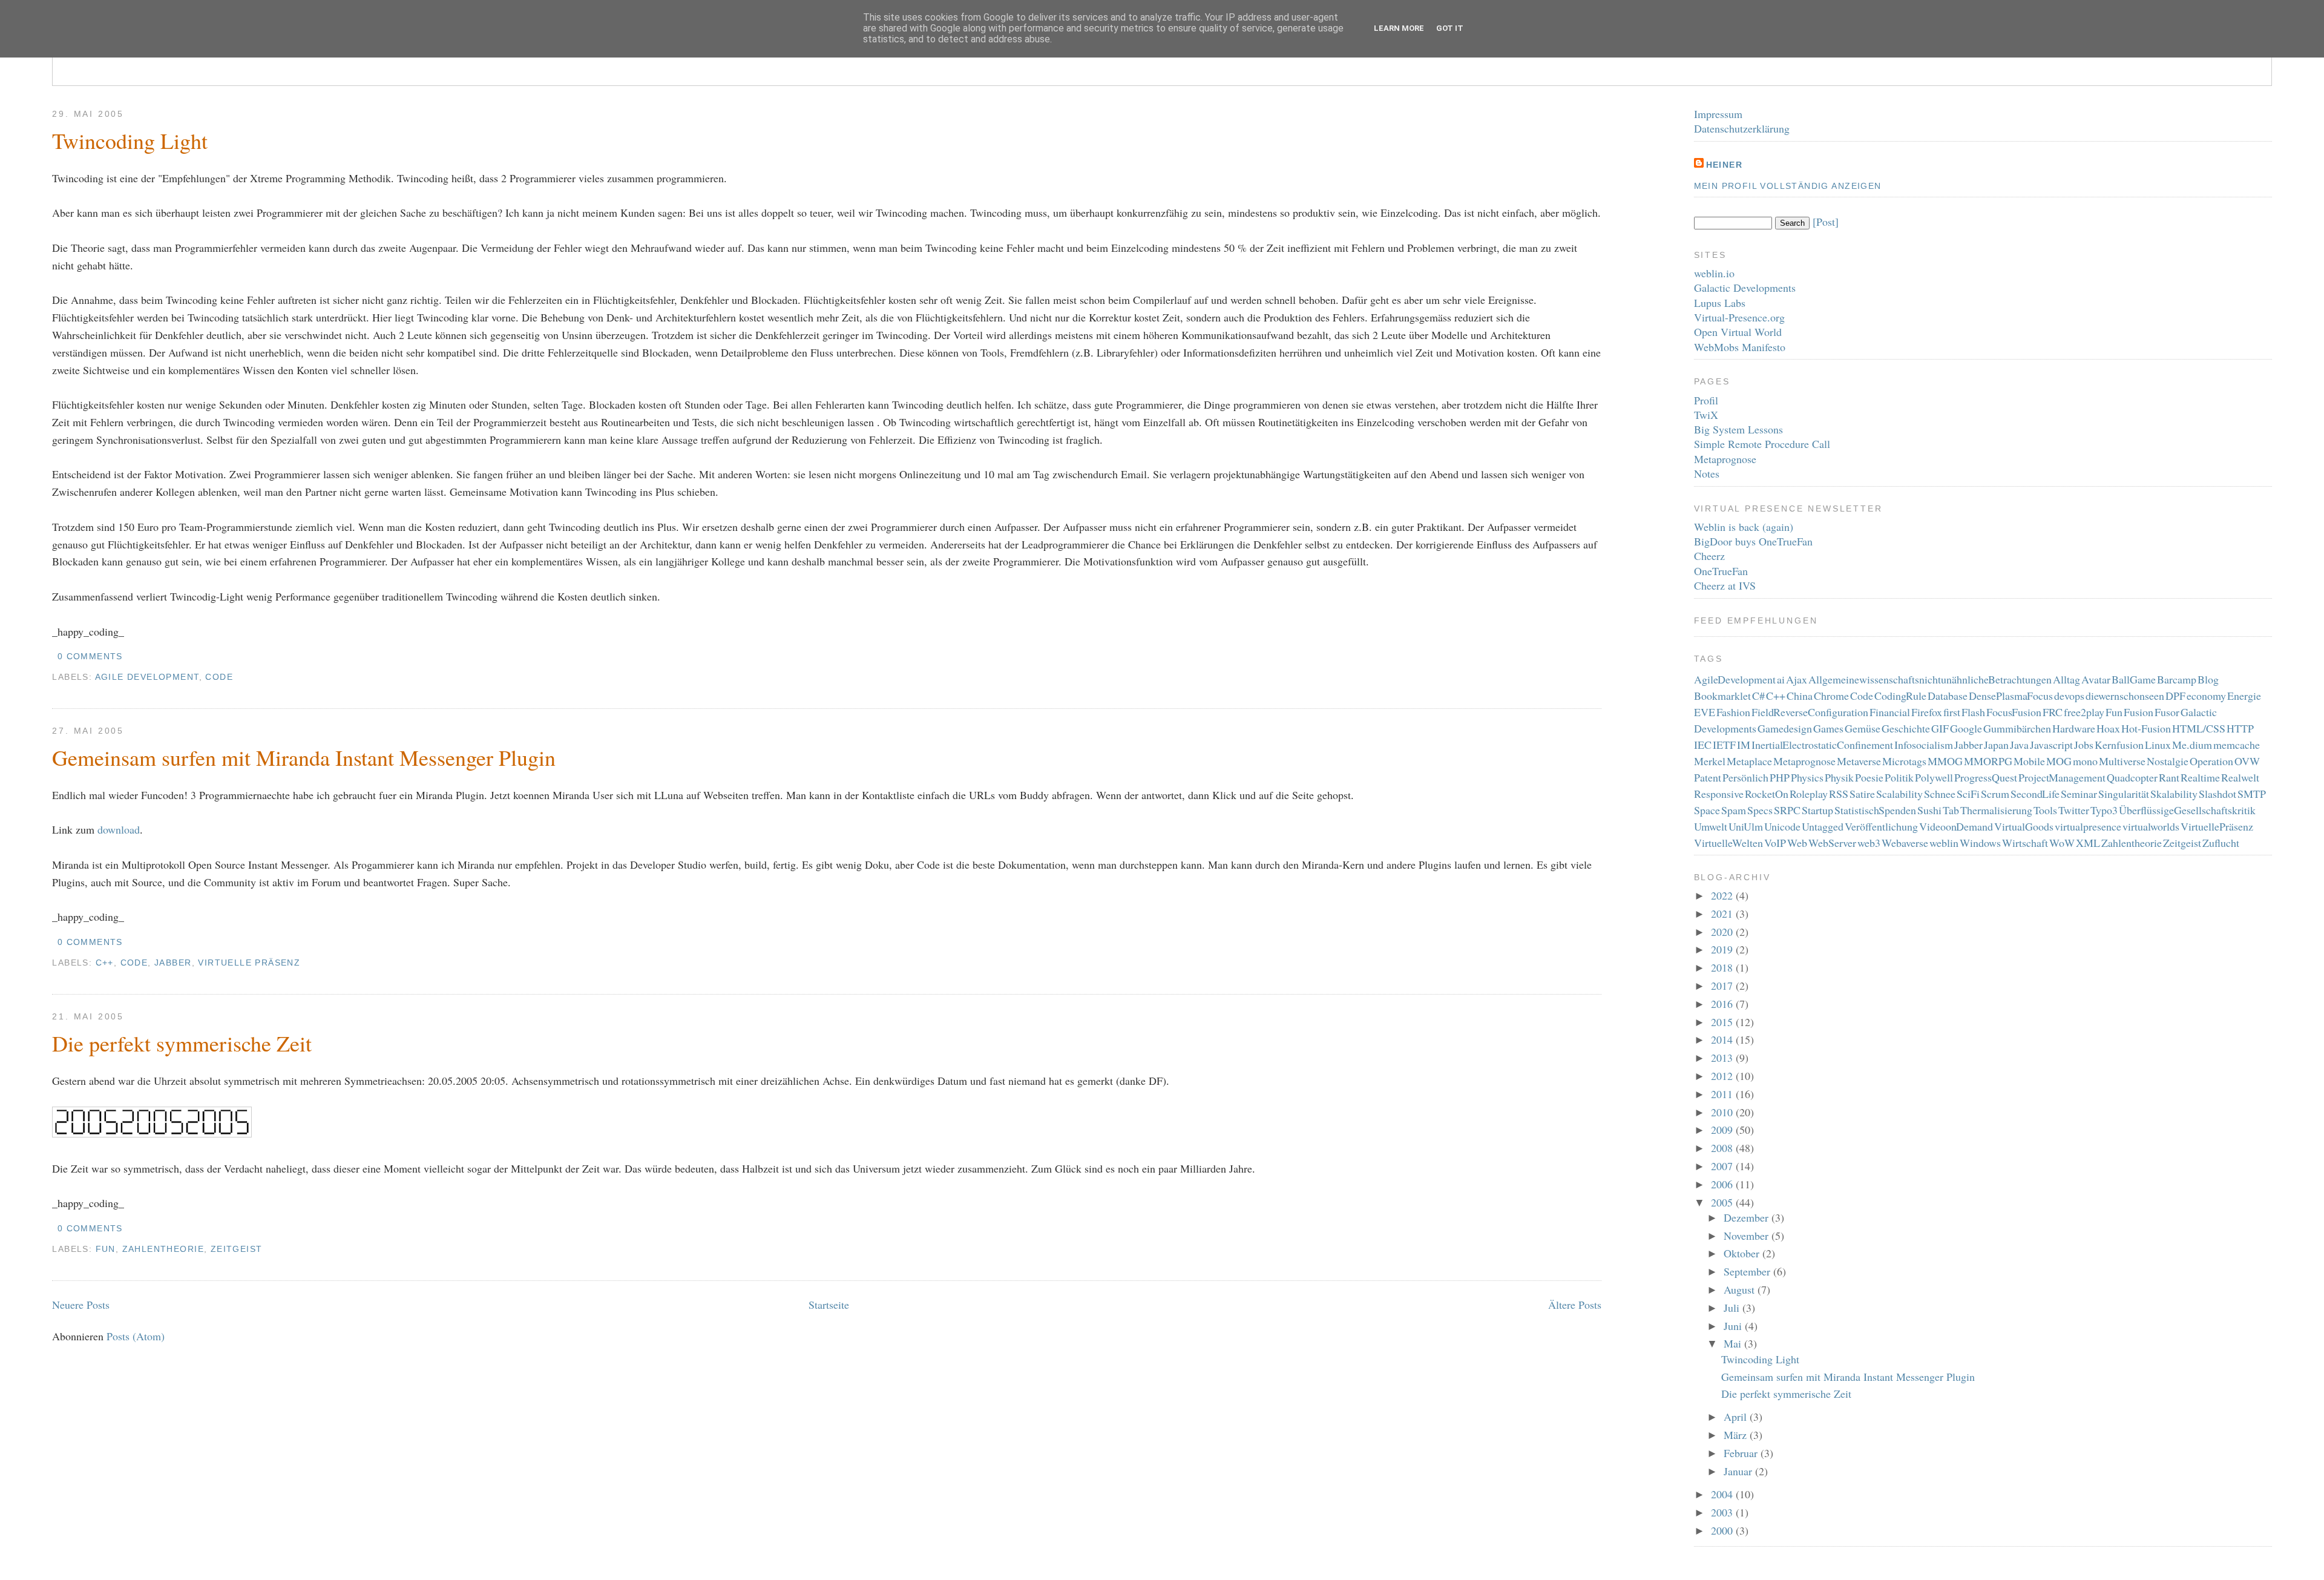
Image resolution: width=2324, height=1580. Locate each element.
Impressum (1718, 114)
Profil (1706, 400)
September (1748, 1271)
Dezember (1748, 1217)
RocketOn (1767, 794)
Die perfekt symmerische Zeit (182, 1043)
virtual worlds (2151, 826)
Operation (2211, 761)
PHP (1780, 777)
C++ (105, 963)
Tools (2045, 810)
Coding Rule (1901, 696)
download (119, 829)
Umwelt (1711, 826)
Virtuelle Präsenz (249, 963)
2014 (1723, 1039)
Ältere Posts (1575, 1305)
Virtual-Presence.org (1739, 317)
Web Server (1832, 843)
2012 (1723, 1076)
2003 (1723, 1512)
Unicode (1782, 826)
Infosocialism (1924, 745)
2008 (1723, 1148)
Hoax (2108, 728)
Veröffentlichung (1881, 826)
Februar (1742, 1453)
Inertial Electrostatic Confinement (1822, 745)
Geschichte (1906, 728)
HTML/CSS (2199, 728)
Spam (1734, 810)
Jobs (2084, 745)
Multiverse (2122, 761)
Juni (1734, 1326)
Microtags (1904, 761)
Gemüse (1863, 728)
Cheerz (1709, 556)
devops (2069, 696)
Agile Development (147, 677)
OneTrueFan (1721, 571)
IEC (1703, 745)
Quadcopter (2132, 777)
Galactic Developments (1745, 288)
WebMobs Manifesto (1740, 347)
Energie (2244, 696)
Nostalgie (2168, 761)
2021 (1723, 913)
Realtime (2200, 777)
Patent (1708, 777)
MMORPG (1988, 761)
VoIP (1775, 843)
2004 (1723, 1494)
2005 (1723, 1202)
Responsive (1719, 794)
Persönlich (1745, 777)
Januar (1739, 1471)
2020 (1723, 932)
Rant (2169, 777)
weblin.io (1714, 273)
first (1952, 712)
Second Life (2035, 794)
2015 (1723, 1022)
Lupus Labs (1720, 303)
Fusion (2139, 712)
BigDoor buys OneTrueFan (1753, 541)
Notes (1707, 473)
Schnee (1940, 794)
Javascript (2051, 745)
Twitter (2074, 810)
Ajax (1797, 679)
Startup (1817, 810)
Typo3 (2104, 810)
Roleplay (1809, 794)
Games (1828, 728)
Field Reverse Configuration (1810, 712)
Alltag (2066, 679)
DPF (2175, 696)
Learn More (1399, 28)
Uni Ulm (1746, 826)
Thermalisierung (1996, 810)
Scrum (1995, 794)
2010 (1723, 1112)
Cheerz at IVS (1725, 585)
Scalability (1899, 794)
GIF (1940, 728)
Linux (2158, 745)
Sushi (1929, 810)
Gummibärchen (2017, 728)
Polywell (1934, 777)
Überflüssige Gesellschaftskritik (2187, 810)
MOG (2059, 761)
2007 (1723, 1166)
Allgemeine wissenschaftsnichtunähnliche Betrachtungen (1930, 679)
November (1748, 1236)
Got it (1450, 28)
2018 (1723, 967)
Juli (1733, 1308)
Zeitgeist (237, 1249)
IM (1744, 745)
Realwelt (2240, 777)
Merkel (1710, 761)
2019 (1723, 949)
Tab (1951, 810)
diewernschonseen (2125, 696)
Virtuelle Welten (1729, 843)
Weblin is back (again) (1744, 527)
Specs (1760, 810)
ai (1781, 679)
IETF (1724, 745)
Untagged (1823, 826)
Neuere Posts (81, 1305)
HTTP (2240, 728)
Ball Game (2134, 679)
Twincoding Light (130, 140)
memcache (2237, 745)
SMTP (2252, 794)
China (1800, 696)
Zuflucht (2221, 843)
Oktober (1743, 1253)
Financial (1890, 712)
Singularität (2124, 794)
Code (219, 677)
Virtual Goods (2024, 826)
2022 (1723, 895)
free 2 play (2084, 712)
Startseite (829, 1305)
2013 (1723, 1058)
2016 (1723, 1004)
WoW (2062, 843)
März (1737, 1435)
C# (1758, 696)
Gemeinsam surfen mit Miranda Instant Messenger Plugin (304, 757)
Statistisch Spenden (1876, 810)
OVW (2247, 761)
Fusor (2167, 712)
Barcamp (2177, 679)
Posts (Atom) (136, 1336)
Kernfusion (2119, 745)
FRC (2053, 712)
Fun (106, 1249)
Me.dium (2192, 745)
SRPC (1787, 810)
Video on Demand (1956, 826)
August (1741, 1289)
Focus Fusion (2014, 712)
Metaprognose (1725, 459)
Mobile (2029, 761)
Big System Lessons (1738, 429)
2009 (1723, 1130)
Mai (1734, 1343)
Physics (1807, 777)
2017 (1723, 986)
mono (2085, 761)
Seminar (2079, 794)
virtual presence (2088, 826)
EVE (1705, 712)
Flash (1973, 712)
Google (1966, 728)
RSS (1839, 794)
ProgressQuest (1986, 777)
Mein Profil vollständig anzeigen (1788, 186)
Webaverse (1905, 843)
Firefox (1927, 712)
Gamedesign (1785, 728)
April (1737, 1417)
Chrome (1831, 696)
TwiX (1706, 415)
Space (1707, 810)
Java (2019, 745)
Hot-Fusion (2146, 728)
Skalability (2174, 794)
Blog (2208, 679)
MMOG (1945, 761)
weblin (1944, 843)
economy (2206, 696)
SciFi (1968, 794)
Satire (1862, 794)
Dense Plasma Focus (2011, 696)
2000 (1723, 1530)
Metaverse (1859, 761)
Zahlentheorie (163, 1249)
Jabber (173, 963)
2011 (1723, 1094)
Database (1948, 696)
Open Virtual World (1738, 332)
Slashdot (2217, 794)
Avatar (2096, 679)
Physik (1839, 777)
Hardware (2074, 728)
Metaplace (1749, 761)
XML (2088, 843)
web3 (1869, 843)
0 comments (90, 656)
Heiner (1724, 165)
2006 (1723, 1184)
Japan (1996, 745)
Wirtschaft (2025, 843)
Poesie (1869, 777)
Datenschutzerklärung (1742, 128)
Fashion (1733, 712)
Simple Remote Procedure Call (1762, 444)
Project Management (2062, 777)
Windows (1980, 843)
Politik (1899, 777)
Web (1797, 843)
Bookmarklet (1722, 696)
